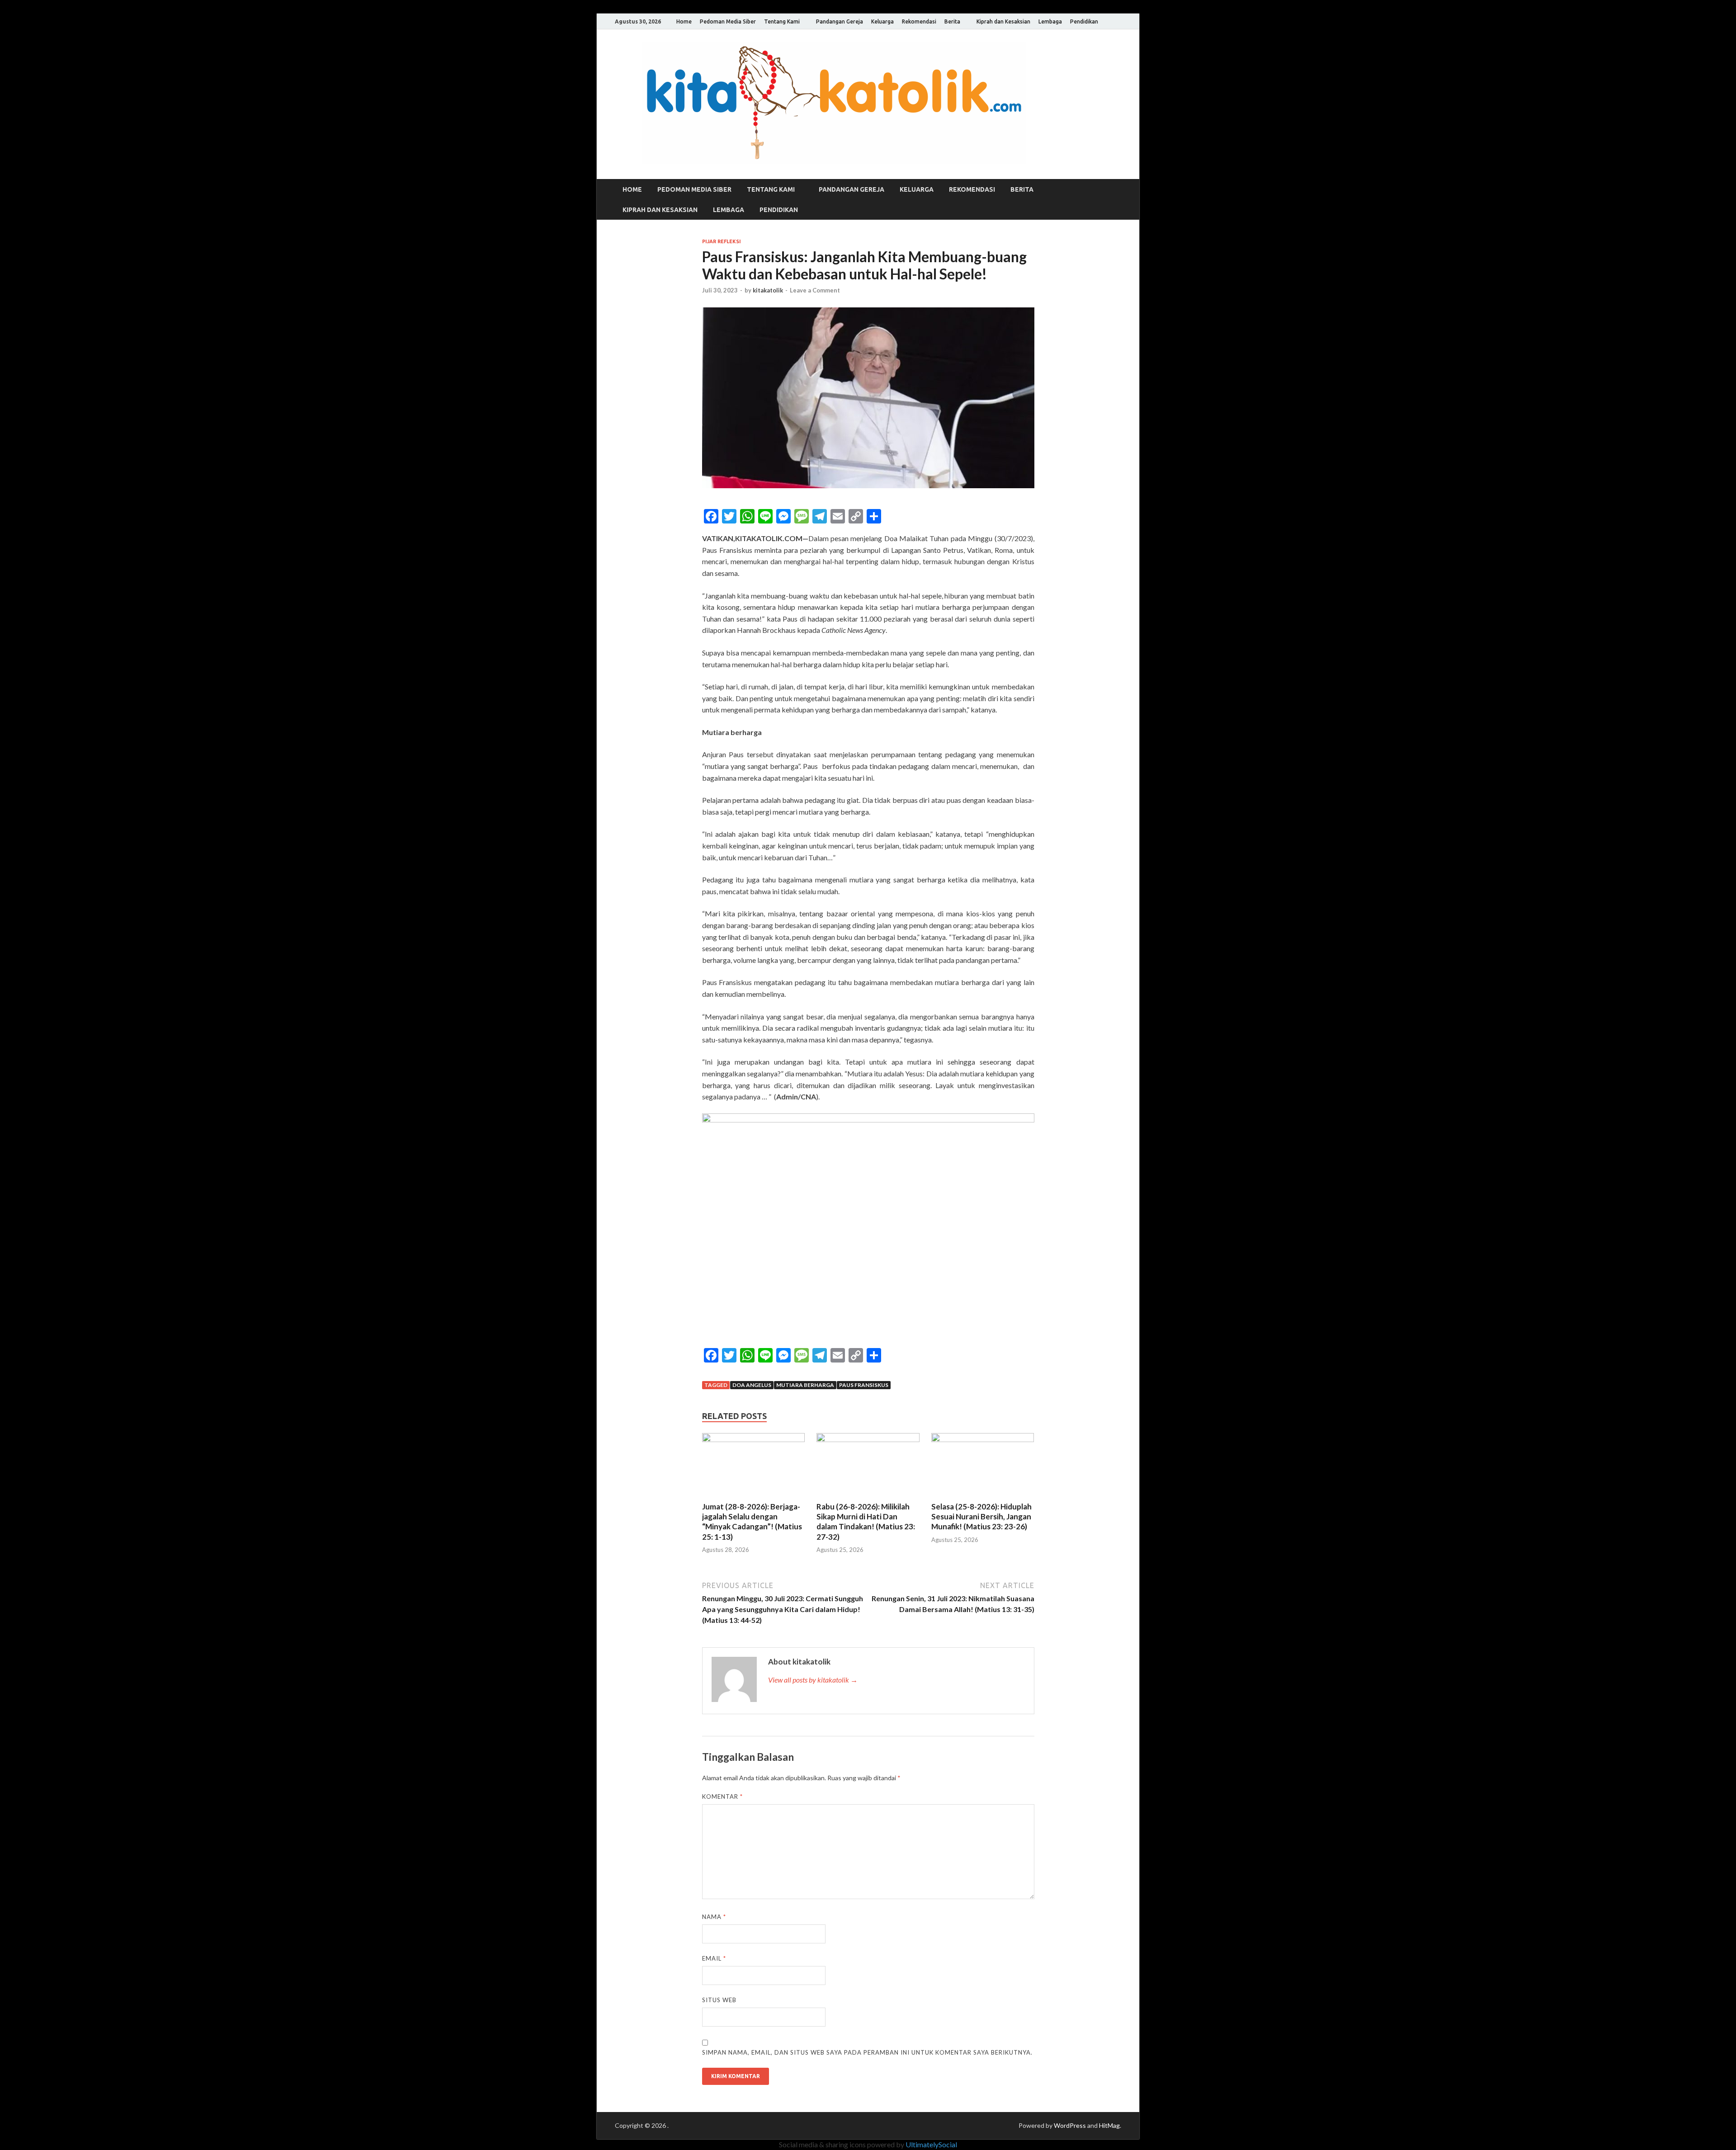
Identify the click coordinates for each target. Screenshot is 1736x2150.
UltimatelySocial (931, 2144)
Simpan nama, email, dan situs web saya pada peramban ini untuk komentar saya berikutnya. (867, 2052)
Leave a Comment (815, 290)
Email (714, 1958)
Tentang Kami (782, 21)
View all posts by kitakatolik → (813, 1680)
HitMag (1109, 2125)
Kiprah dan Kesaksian (1003, 21)
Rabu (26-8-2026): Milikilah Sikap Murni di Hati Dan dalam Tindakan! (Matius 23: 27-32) (866, 1521)
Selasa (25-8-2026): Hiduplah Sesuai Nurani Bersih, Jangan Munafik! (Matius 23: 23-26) (981, 1516)
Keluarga (882, 21)
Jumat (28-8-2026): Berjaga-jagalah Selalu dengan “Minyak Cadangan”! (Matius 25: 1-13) (752, 1521)
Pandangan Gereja (840, 21)
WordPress (1070, 2125)
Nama (714, 1917)
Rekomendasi (919, 21)
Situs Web (719, 2000)
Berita (952, 21)
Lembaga (1050, 21)
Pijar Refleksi (722, 241)
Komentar (722, 1796)
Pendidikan (1084, 21)
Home (684, 21)
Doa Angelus (752, 1385)
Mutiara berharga (805, 1385)
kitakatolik (768, 290)
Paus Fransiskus (864, 1385)
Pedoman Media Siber (728, 21)
